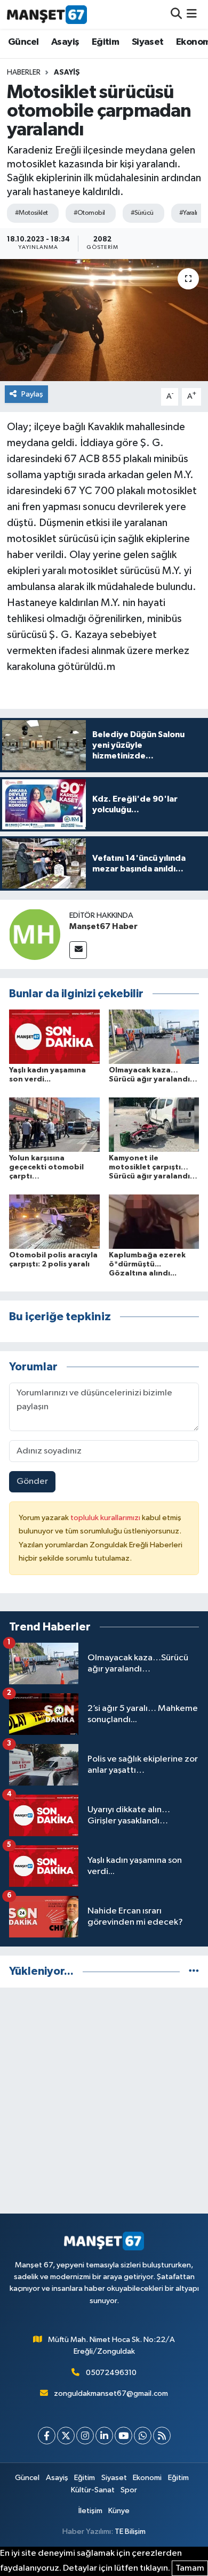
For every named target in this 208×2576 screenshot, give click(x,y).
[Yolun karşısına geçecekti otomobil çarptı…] (54, 1124)
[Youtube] (123, 2436)
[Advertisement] (104, 2101)
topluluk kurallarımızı (106, 1518)
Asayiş (65, 42)
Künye (119, 2511)
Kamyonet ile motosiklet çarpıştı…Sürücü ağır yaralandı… (153, 1167)
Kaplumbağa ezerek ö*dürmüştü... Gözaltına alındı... (147, 1264)
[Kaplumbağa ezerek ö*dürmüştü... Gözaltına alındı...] (154, 1221)
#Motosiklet (31, 213)
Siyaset (148, 42)
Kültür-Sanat (93, 2490)
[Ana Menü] (192, 14)
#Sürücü (142, 213)
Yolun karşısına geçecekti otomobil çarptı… (46, 1167)
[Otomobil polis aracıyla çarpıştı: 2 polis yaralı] (54, 1221)
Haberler (24, 72)
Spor (129, 2490)
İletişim (90, 2511)
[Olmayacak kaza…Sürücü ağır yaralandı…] (154, 1036)
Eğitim (105, 42)
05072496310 (111, 2373)
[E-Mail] (78, 950)
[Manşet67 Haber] (35, 934)
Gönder (32, 1481)
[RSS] (162, 2436)
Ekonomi (147, 2478)
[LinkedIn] (104, 2436)
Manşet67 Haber (103, 926)
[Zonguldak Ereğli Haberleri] (47, 14)
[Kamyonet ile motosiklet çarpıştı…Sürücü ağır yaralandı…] (154, 1124)
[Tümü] (194, 1971)
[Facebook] (47, 2436)
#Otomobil (89, 213)
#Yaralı (188, 213)
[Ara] (176, 14)
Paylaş (32, 394)
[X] (66, 2436)
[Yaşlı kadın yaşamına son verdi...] (54, 1036)
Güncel (23, 42)
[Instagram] (85, 2436)
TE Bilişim (130, 2531)
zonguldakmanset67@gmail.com (111, 2393)
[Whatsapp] (143, 2436)
